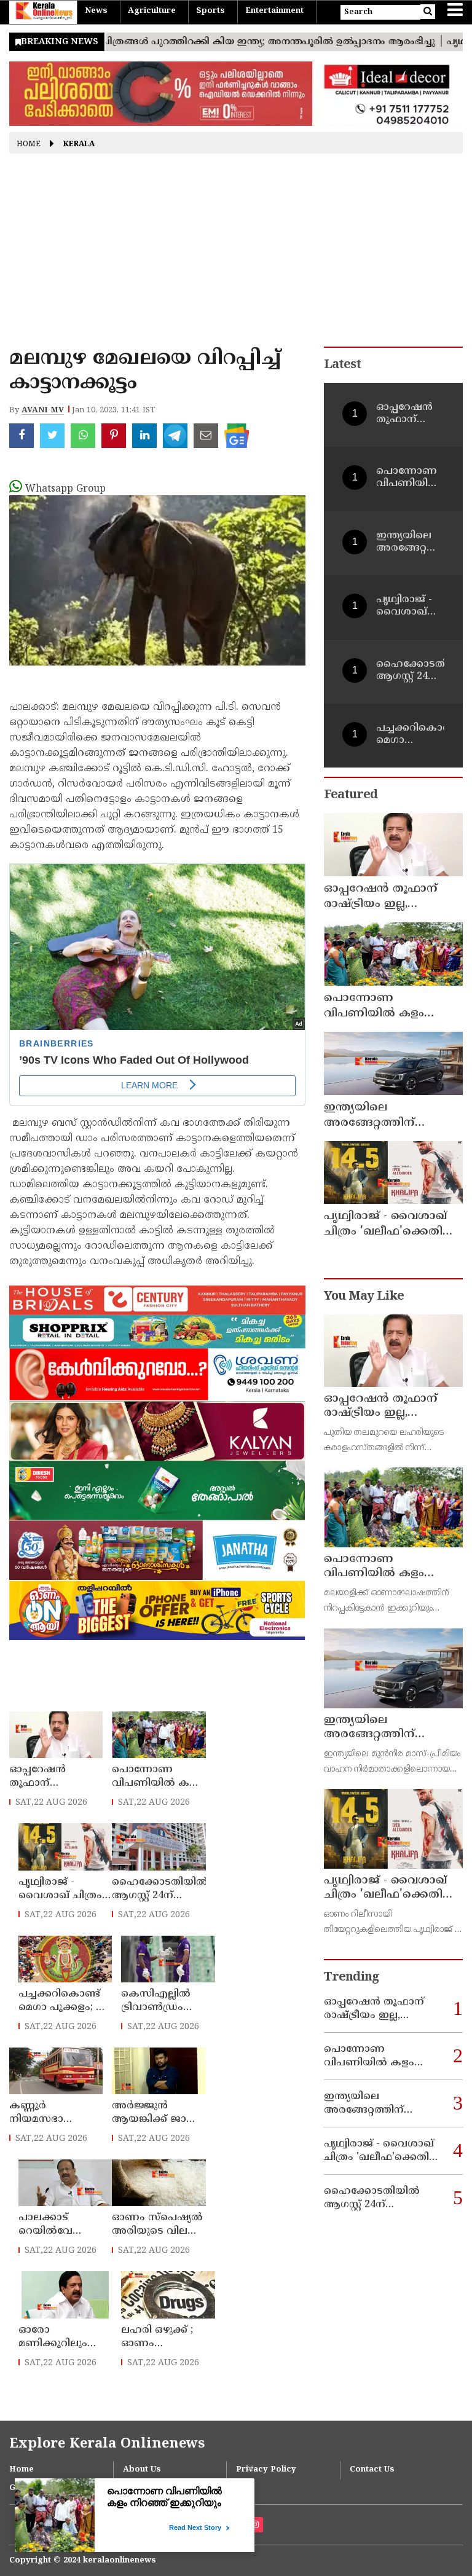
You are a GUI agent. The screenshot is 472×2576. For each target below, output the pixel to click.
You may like (364, 1297)
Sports (210, 11)
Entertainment (274, 11)
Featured (351, 795)
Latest (342, 365)
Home (29, 145)
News (96, 11)
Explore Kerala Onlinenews (107, 2444)
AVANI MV (43, 410)
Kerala (79, 145)
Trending (352, 1978)
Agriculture (152, 11)
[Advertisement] (236, 254)
